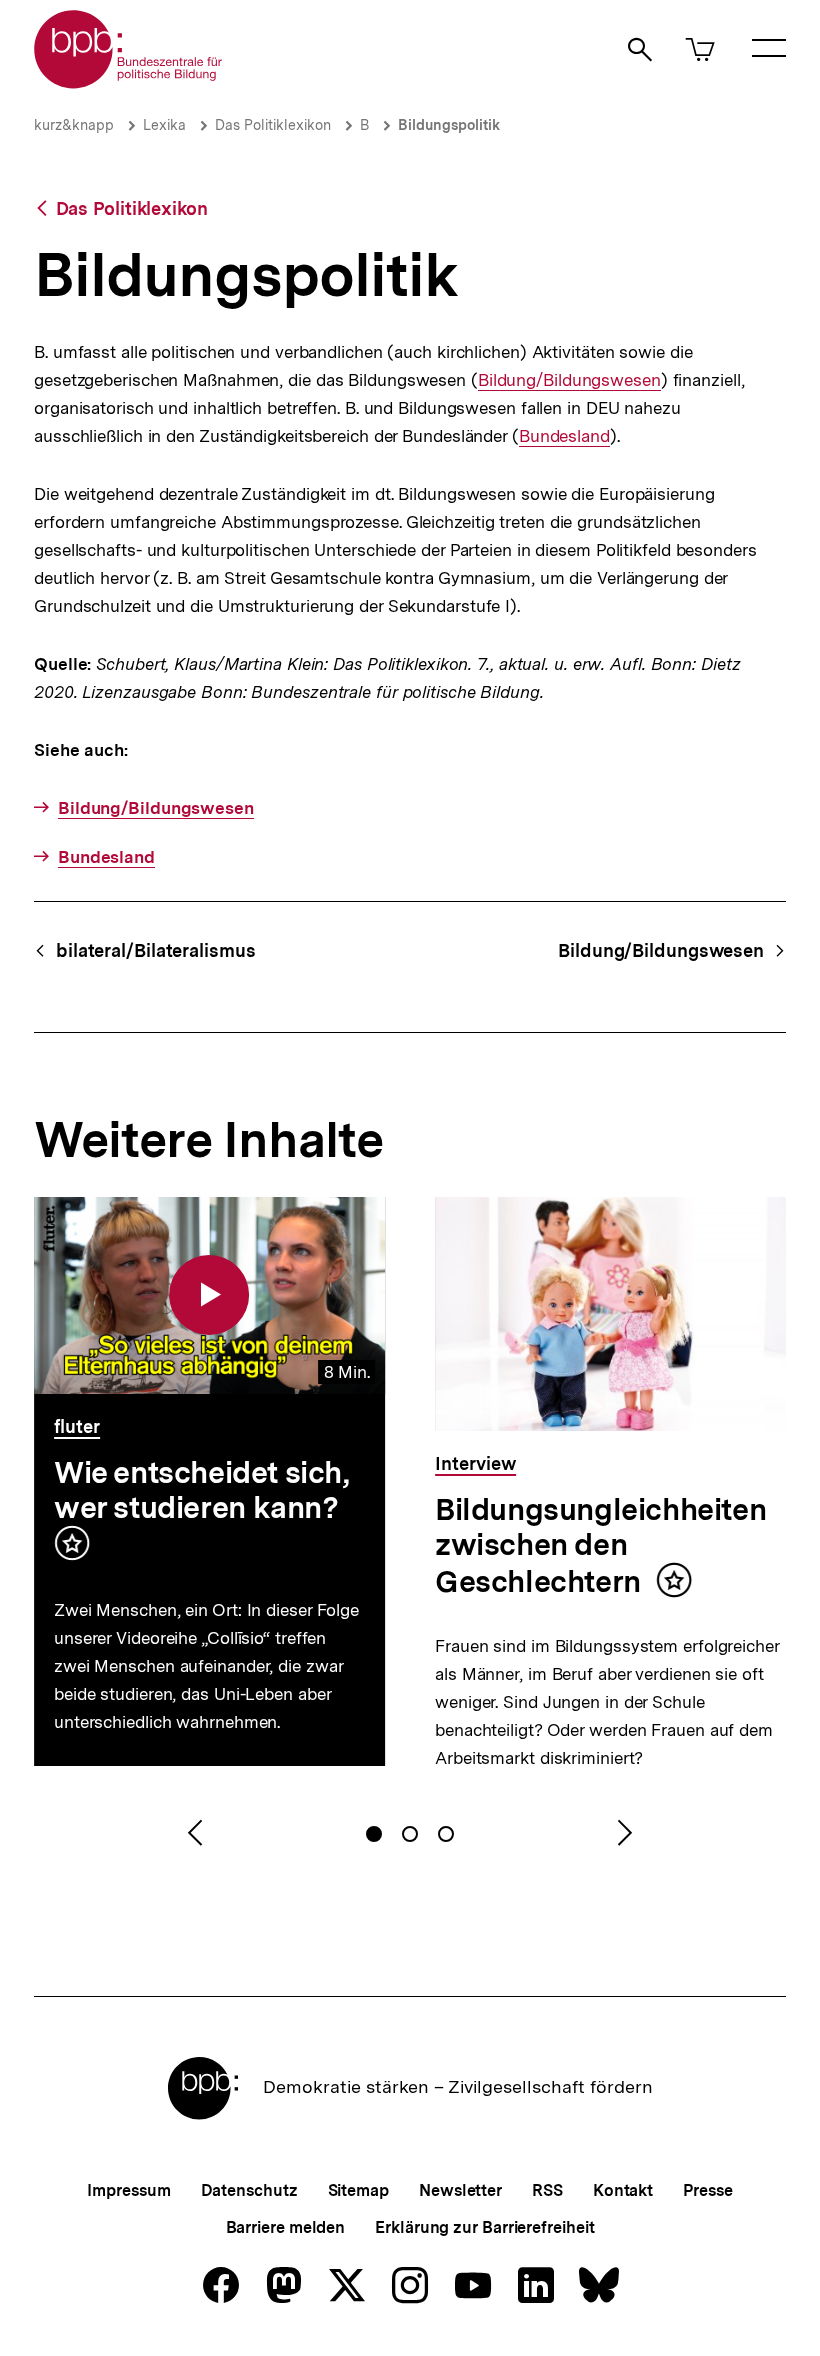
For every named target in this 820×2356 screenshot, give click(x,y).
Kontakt (623, 2190)
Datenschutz (249, 2190)
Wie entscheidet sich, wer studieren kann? (201, 1489)
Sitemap (358, 2190)
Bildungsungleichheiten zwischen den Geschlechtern (600, 1545)
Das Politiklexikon (273, 125)
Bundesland (564, 436)
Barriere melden (286, 2227)
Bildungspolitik (449, 125)
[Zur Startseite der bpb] (129, 82)
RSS (547, 2190)
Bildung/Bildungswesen (569, 380)
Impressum (128, 2190)
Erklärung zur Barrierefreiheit (484, 2227)
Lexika (164, 125)
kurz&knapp (74, 125)
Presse (707, 2190)
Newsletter (460, 2190)
